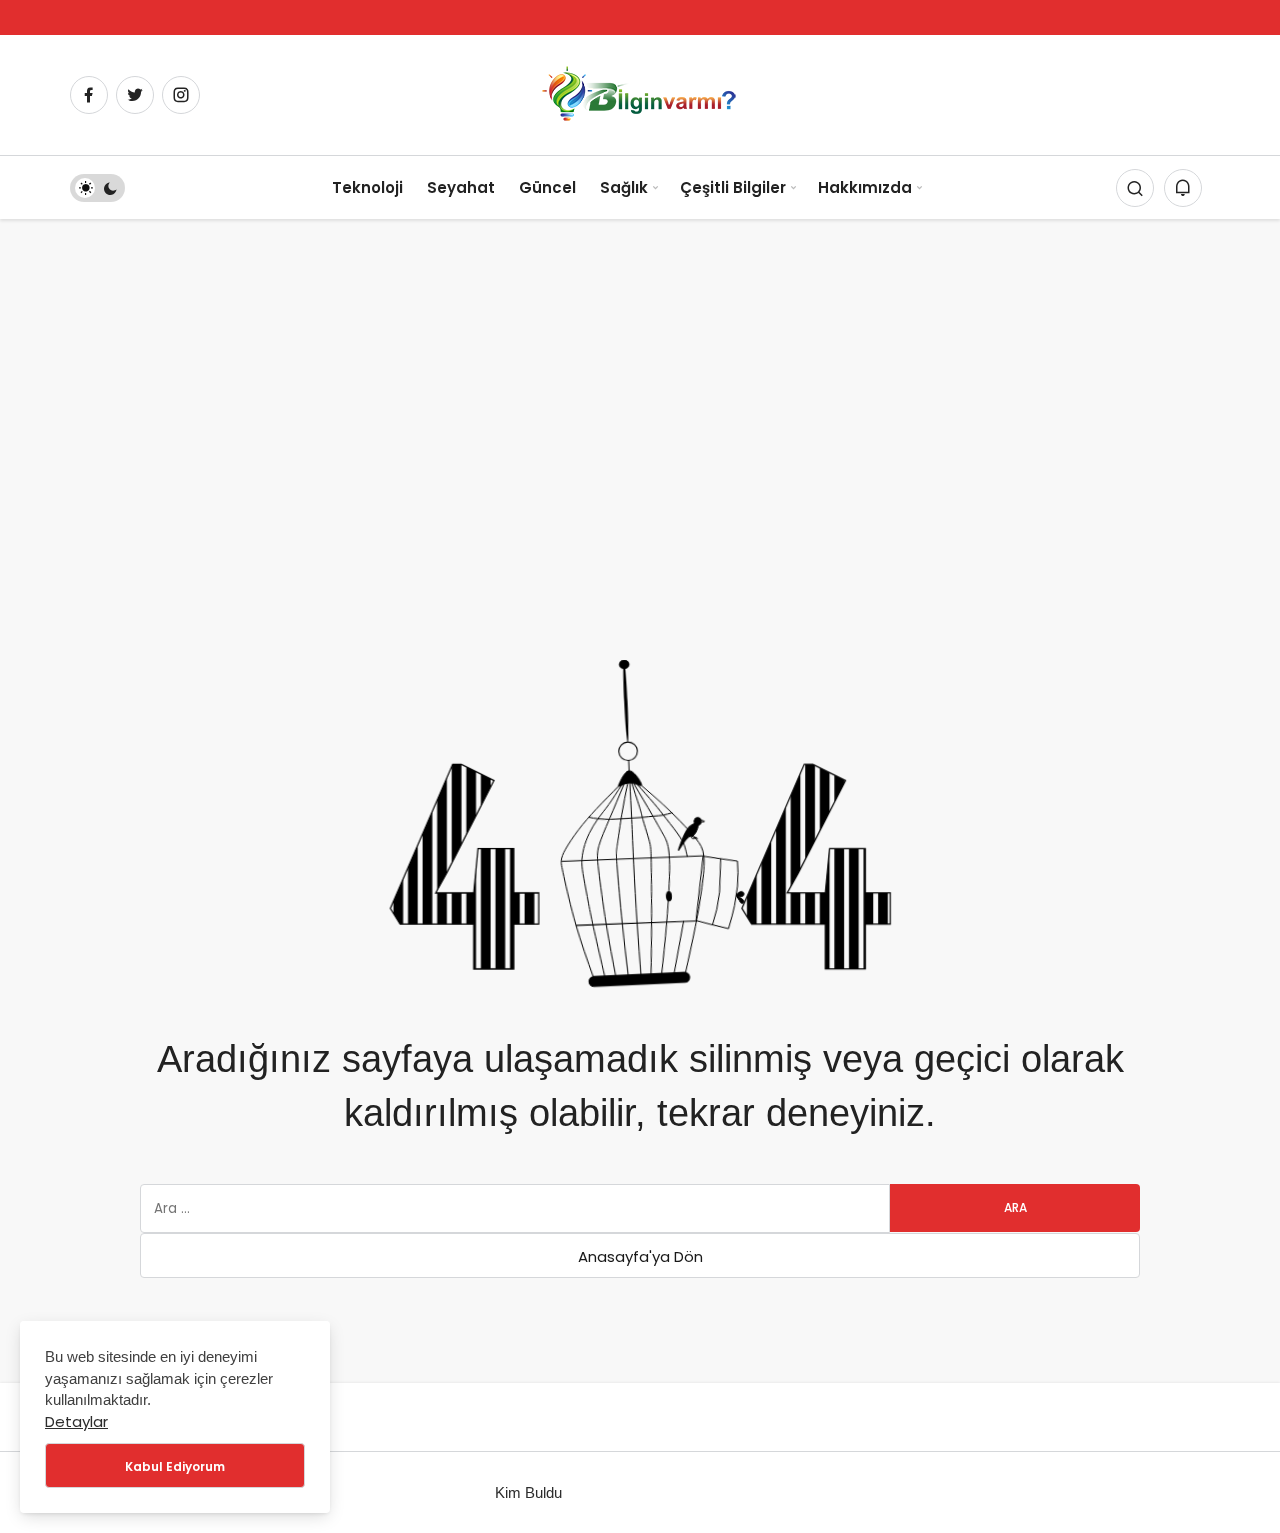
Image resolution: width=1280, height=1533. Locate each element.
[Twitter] (135, 95)
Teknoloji (367, 187)
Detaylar (76, 1421)
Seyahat (461, 187)
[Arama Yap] (1135, 188)
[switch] (97, 188)
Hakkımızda (865, 187)
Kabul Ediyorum (175, 1466)
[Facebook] (89, 95)
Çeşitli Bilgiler (733, 187)
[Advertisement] (640, 369)
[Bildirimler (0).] (1183, 188)
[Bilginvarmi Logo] (640, 93)
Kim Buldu (528, 1492)
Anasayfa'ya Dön (640, 1256)
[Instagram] (181, 95)
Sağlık (624, 187)
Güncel (547, 187)
